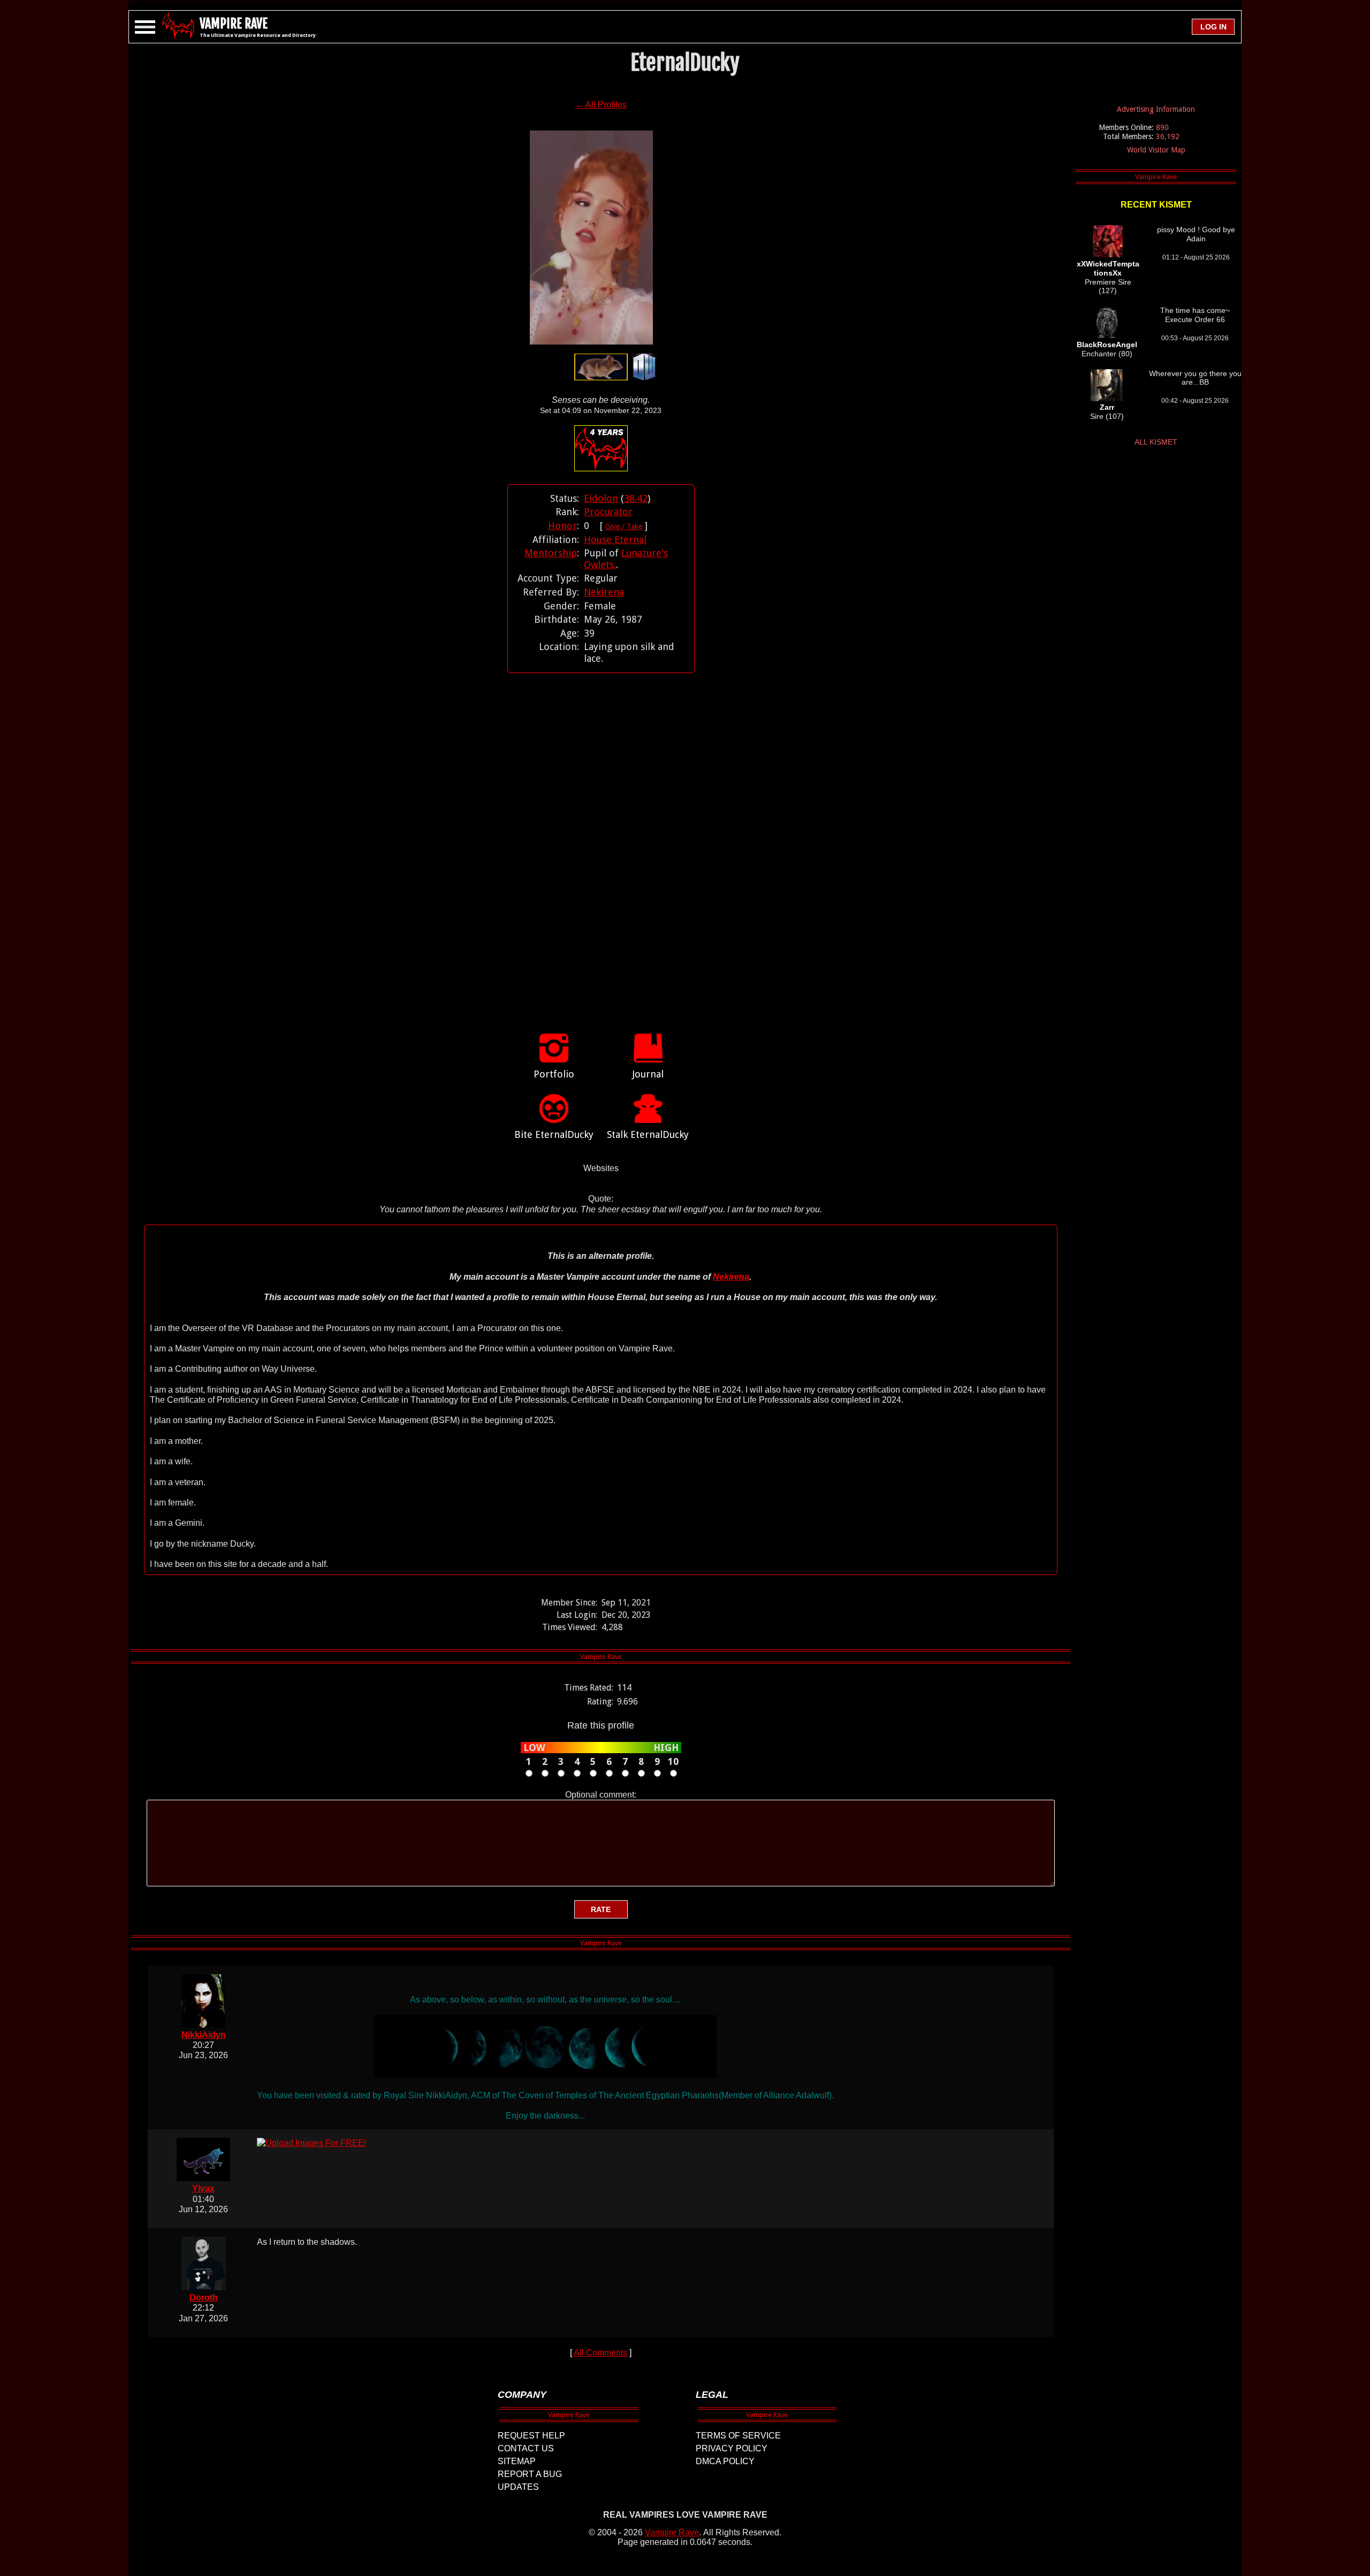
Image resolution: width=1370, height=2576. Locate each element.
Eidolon (601, 498)
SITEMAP (517, 2461)
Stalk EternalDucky (648, 1134)
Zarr (1107, 407)
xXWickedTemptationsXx (1108, 268)
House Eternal (615, 540)
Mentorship (551, 553)
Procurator (608, 512)
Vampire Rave (672, 2532)
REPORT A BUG (530, 2474)
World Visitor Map (1156, 150)
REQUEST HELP (531, 2436)
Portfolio (554, 1074)
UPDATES (518, 2487)
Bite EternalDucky (554, 1134)
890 (1162, 127)
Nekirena (604, 592)
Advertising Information (1156, 109)
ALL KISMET (1156, 442)
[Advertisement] (601, 842)
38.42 (636, 498)
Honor (562, 526)
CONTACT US (526, 2448)
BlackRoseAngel (1107, 345)
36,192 (1168, 136)
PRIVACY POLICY (732, 2448)
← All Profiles (601, 105)
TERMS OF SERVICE (738, 2436)
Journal (648, 1074)
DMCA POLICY (725, 2461)
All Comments (600, 2353)
